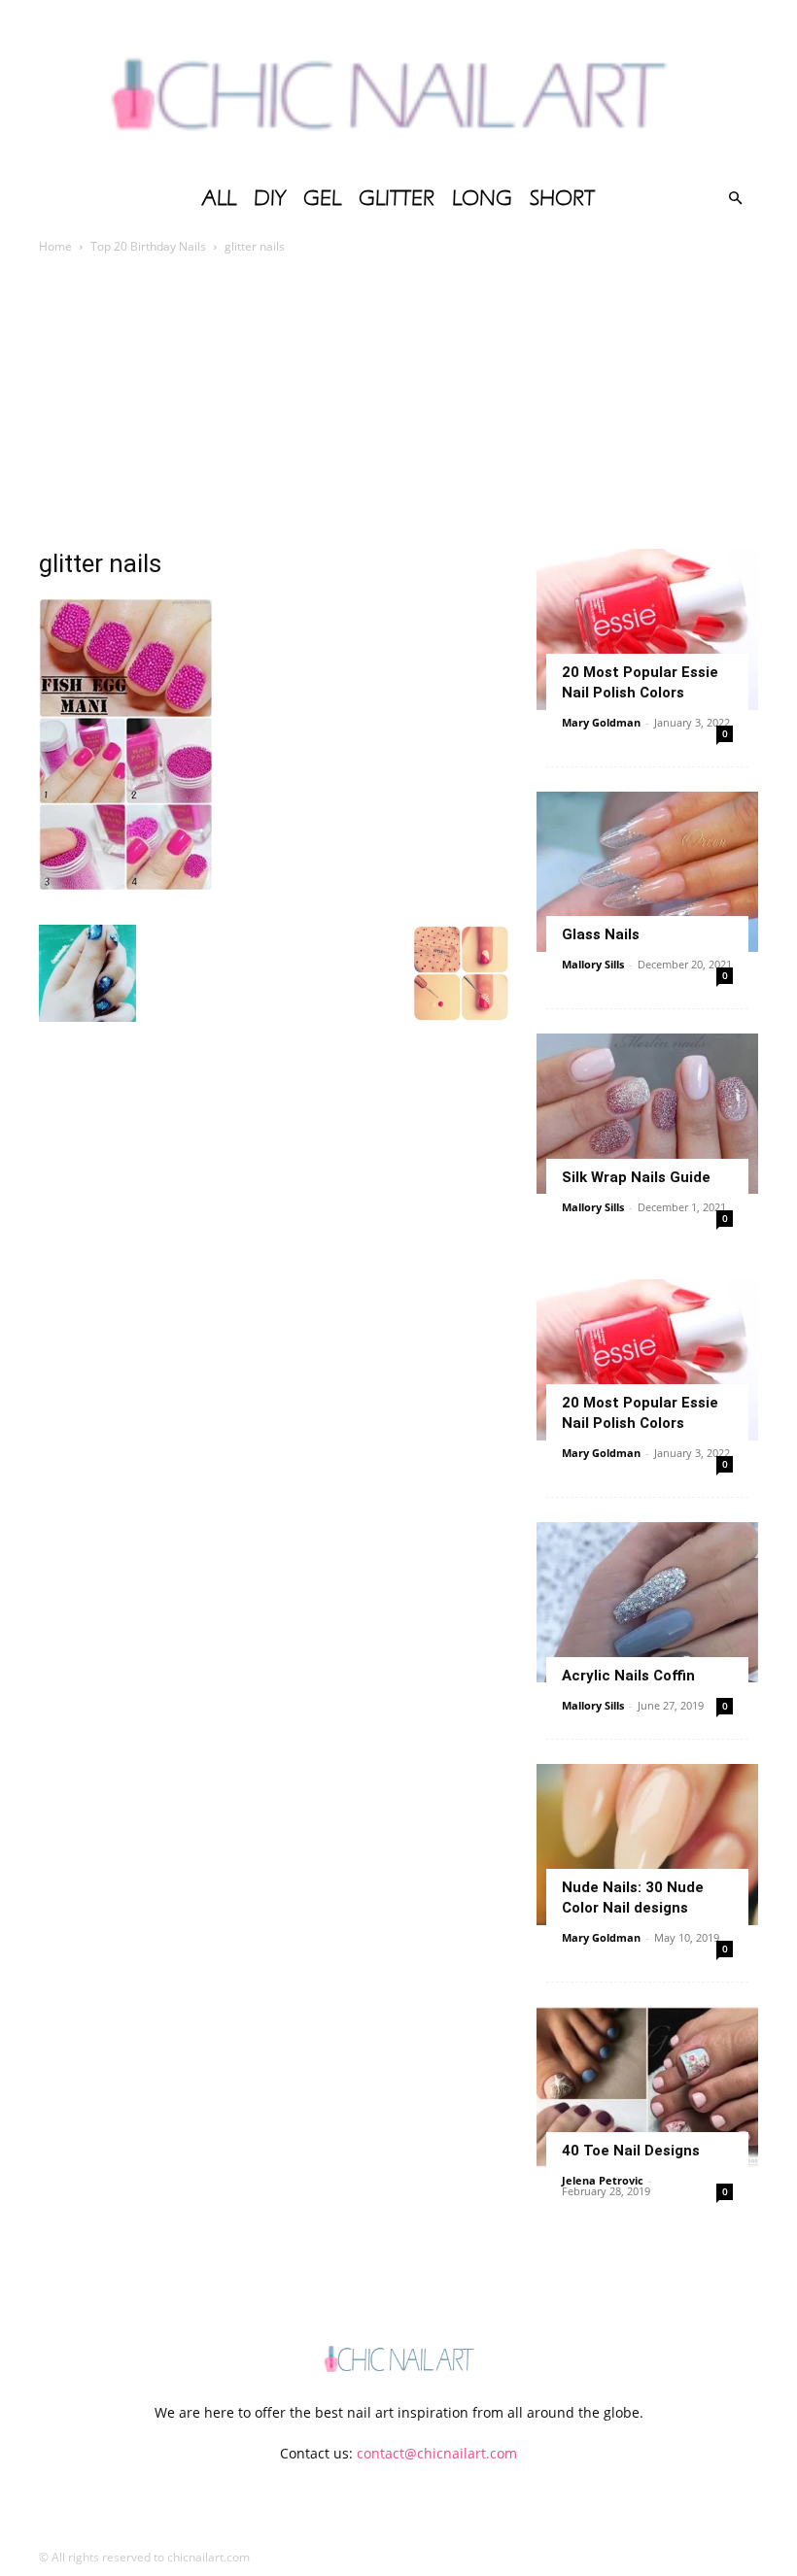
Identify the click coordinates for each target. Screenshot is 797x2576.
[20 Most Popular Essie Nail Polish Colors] (647, 629)
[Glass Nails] (647, 872)
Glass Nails (601, 934)
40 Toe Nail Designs (631, 2151)
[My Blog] (398, 87)
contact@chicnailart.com (437, 2453)
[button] (735, 199)
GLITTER (397, 198)
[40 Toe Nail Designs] (647, 2087)
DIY (270, 198)
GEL (322, 198)
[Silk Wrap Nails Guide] (647, 1114)
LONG (482, 198)
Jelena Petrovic (603, 2180)
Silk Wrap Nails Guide (636, 1177)
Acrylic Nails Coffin (628, 1676)
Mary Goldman (601, 722)
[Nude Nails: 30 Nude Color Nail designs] (647, 1844)
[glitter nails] (125, 884)
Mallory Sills (593, 964)
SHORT (562, 198)
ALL (219, 198)
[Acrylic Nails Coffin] (647, 1602)
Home (55, 246)
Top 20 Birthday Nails (148, 246)
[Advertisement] (398, 403)
